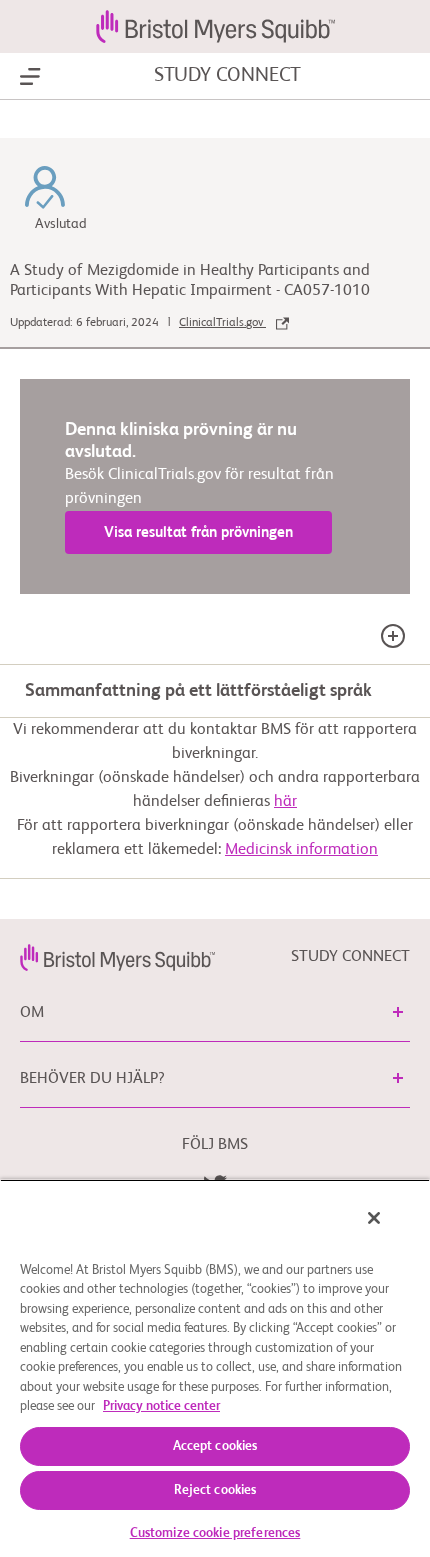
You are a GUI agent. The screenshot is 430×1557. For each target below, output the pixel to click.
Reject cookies (215, 1490)
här (285, 802)
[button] (398, 1012)
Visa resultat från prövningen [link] (198, 532)
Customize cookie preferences (215, 1533)
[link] (117, 957)
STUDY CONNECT (227, 76)
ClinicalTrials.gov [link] (222, 323)
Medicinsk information (301, 850)
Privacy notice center (161, 1406)
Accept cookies (215, 1446)
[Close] (374, 1218)
